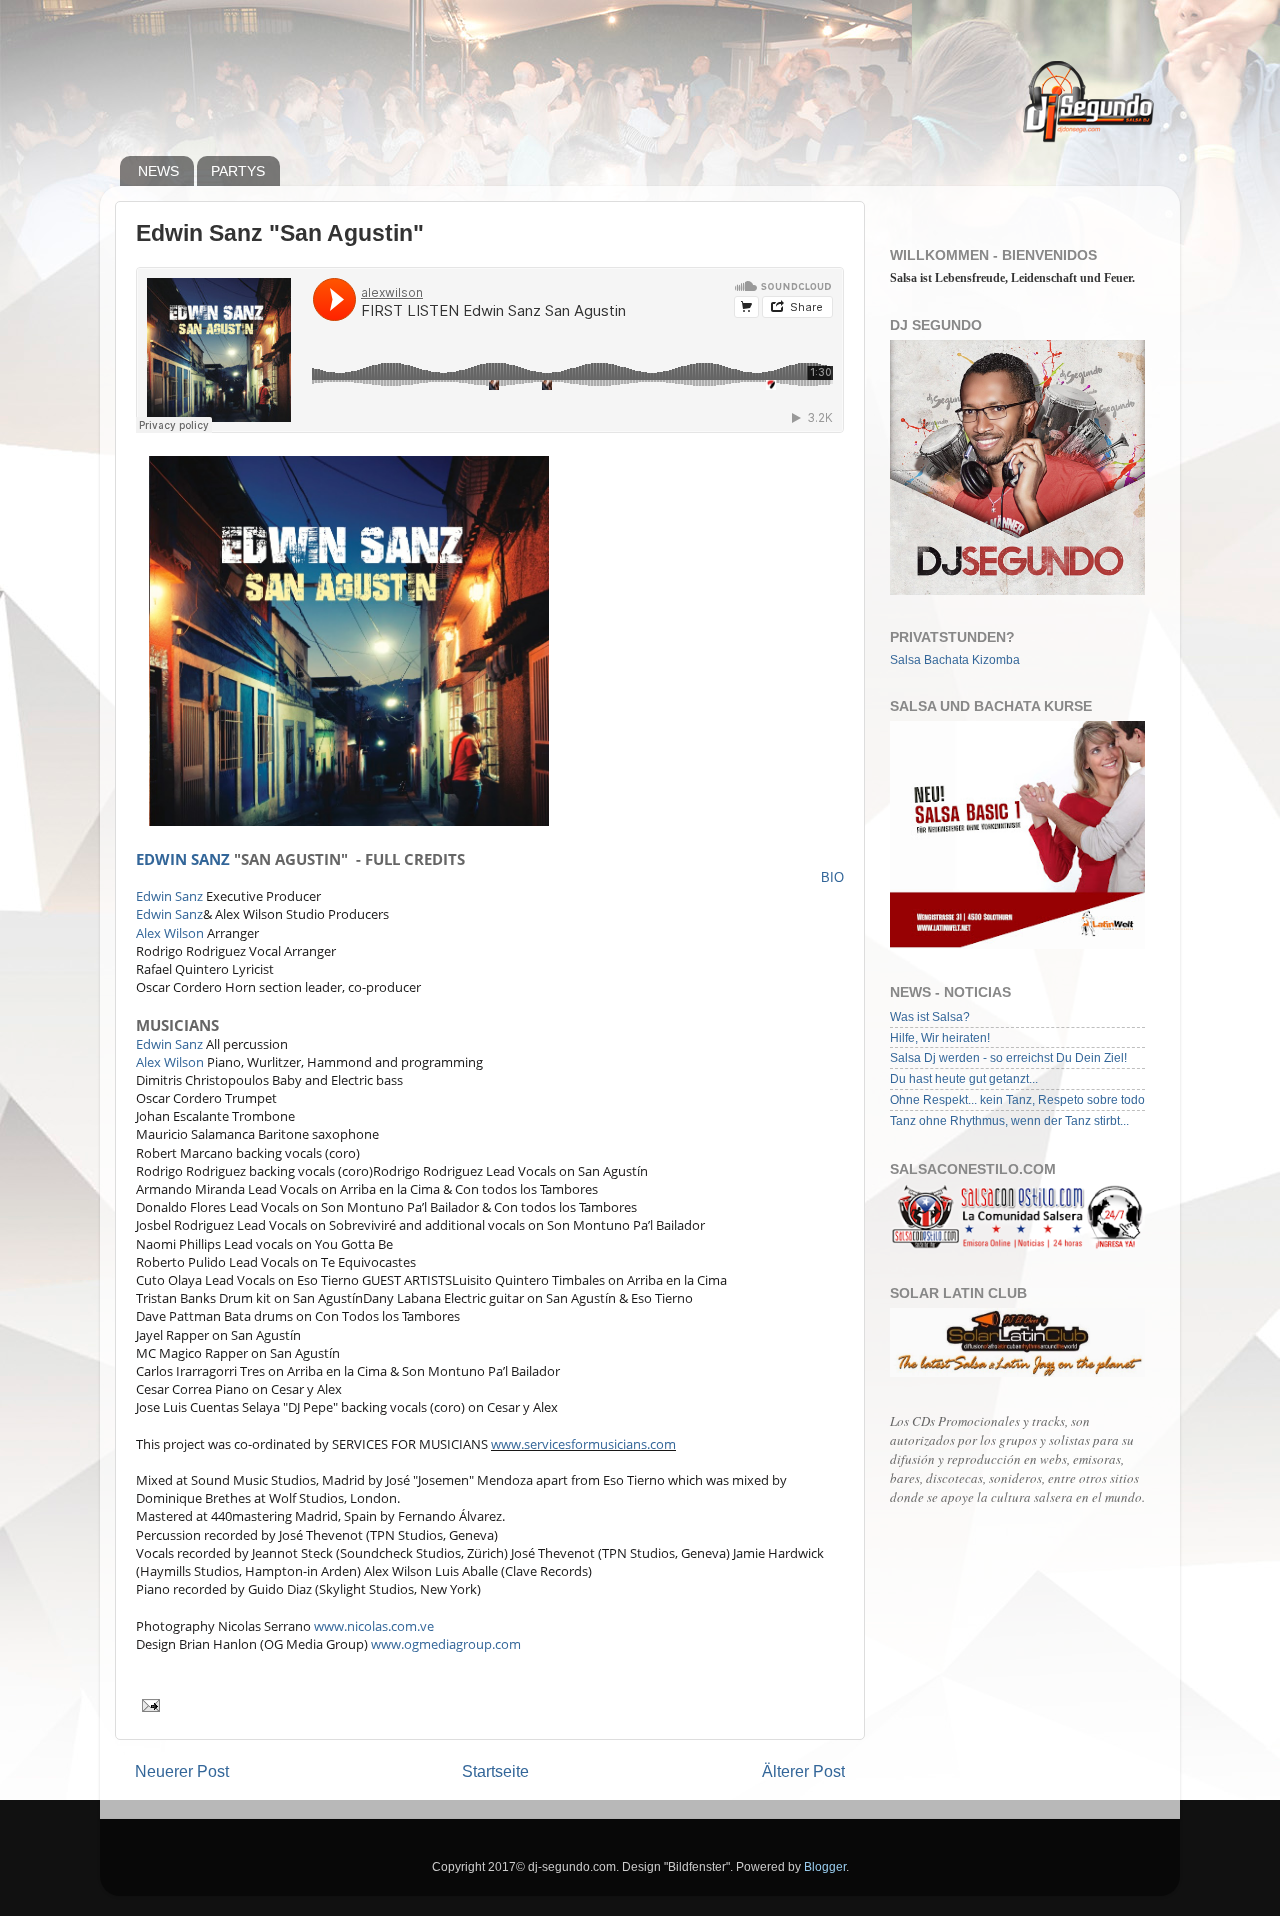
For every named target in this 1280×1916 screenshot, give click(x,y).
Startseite (495, 1771)
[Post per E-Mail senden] (149, 1703)
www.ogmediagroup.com (446, 1644)
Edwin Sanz (183, 859)
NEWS (158, 171)
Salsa (905, 659)
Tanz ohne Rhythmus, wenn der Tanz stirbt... (1009, 1120)
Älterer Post (803, 1771)
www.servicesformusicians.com (583, 1444)
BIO (832, 877)
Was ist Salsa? (930, 1016)
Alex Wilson (170, 933)
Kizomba (996, 659)
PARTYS (238, 171)
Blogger (825, 1866)
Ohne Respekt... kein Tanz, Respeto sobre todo (1017, 1099)
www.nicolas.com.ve (374, 1626)
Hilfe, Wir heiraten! (940, 1037)
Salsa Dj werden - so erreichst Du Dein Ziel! (1008, 1057)
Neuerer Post (182, 1771)
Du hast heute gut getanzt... (964, 1078)
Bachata (946, 659)
